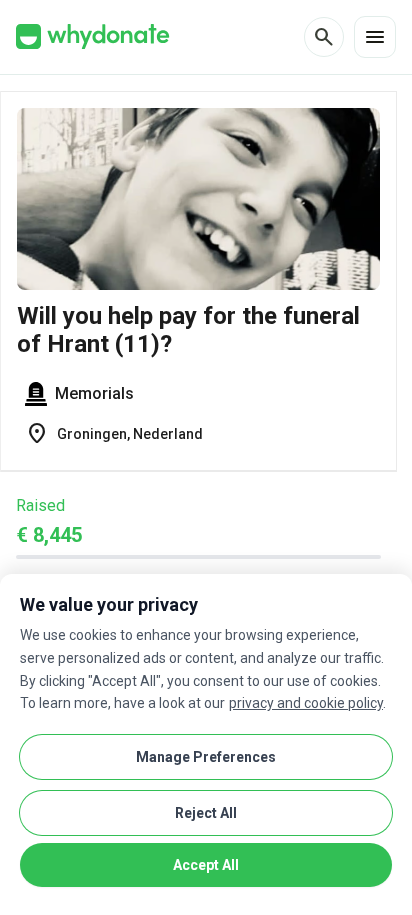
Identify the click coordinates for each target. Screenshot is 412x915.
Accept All (206, 865)
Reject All (206, 813)
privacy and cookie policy (306, 703)
